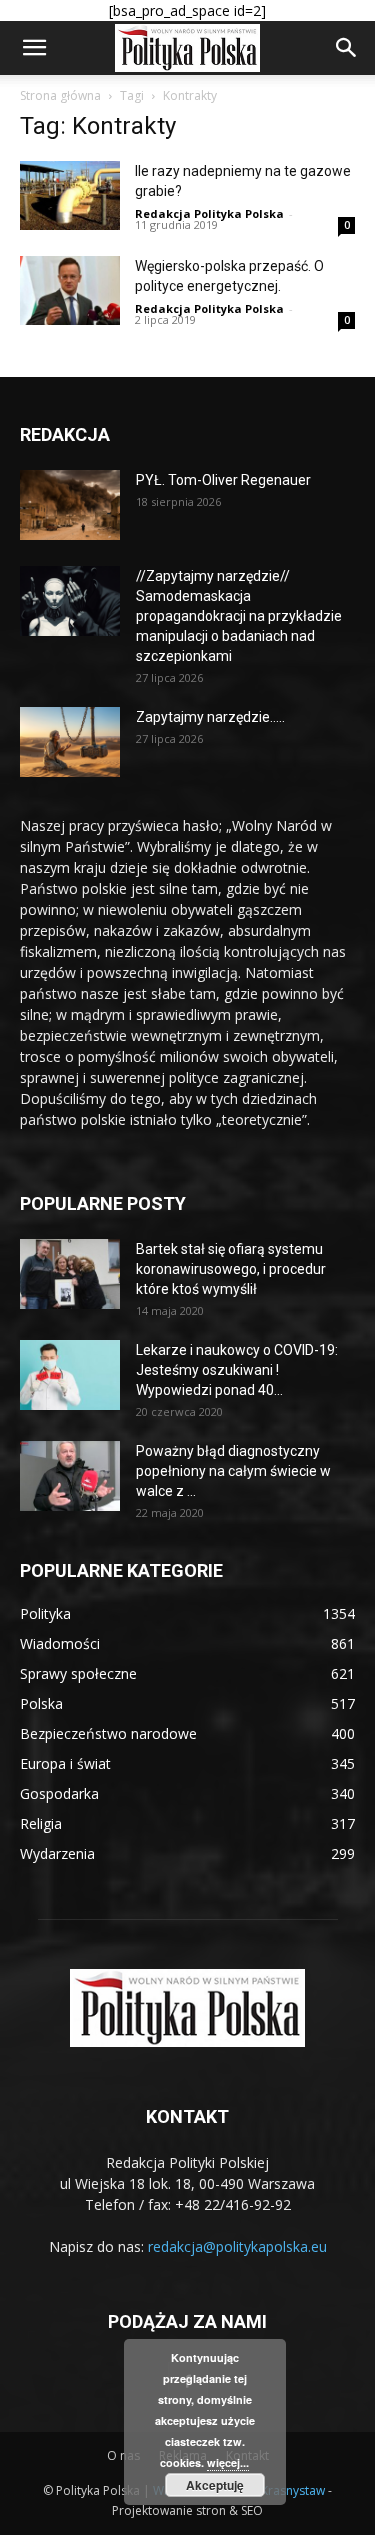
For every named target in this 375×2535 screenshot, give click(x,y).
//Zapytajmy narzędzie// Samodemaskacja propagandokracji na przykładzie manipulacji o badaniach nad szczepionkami (239, 616)
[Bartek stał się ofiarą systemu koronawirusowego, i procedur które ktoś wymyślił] (70, 1274)
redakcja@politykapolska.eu (237, 2246)
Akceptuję (215, 2485)
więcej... (228, 2462)
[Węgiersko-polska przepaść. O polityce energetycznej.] (70, 290)
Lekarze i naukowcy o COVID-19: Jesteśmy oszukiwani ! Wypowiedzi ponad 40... (237, 1370)
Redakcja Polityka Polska (209, 213)
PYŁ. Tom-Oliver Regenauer (223, 480)
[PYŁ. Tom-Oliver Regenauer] (70, 505)
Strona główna (60, 95)
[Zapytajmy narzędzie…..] (70, 742)
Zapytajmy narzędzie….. (210, 717)
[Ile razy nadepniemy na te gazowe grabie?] (70, 195)
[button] (34, 48)
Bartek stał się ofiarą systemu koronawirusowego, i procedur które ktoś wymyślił (231, 1269)
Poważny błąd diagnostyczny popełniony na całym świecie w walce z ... (233, 1471)
